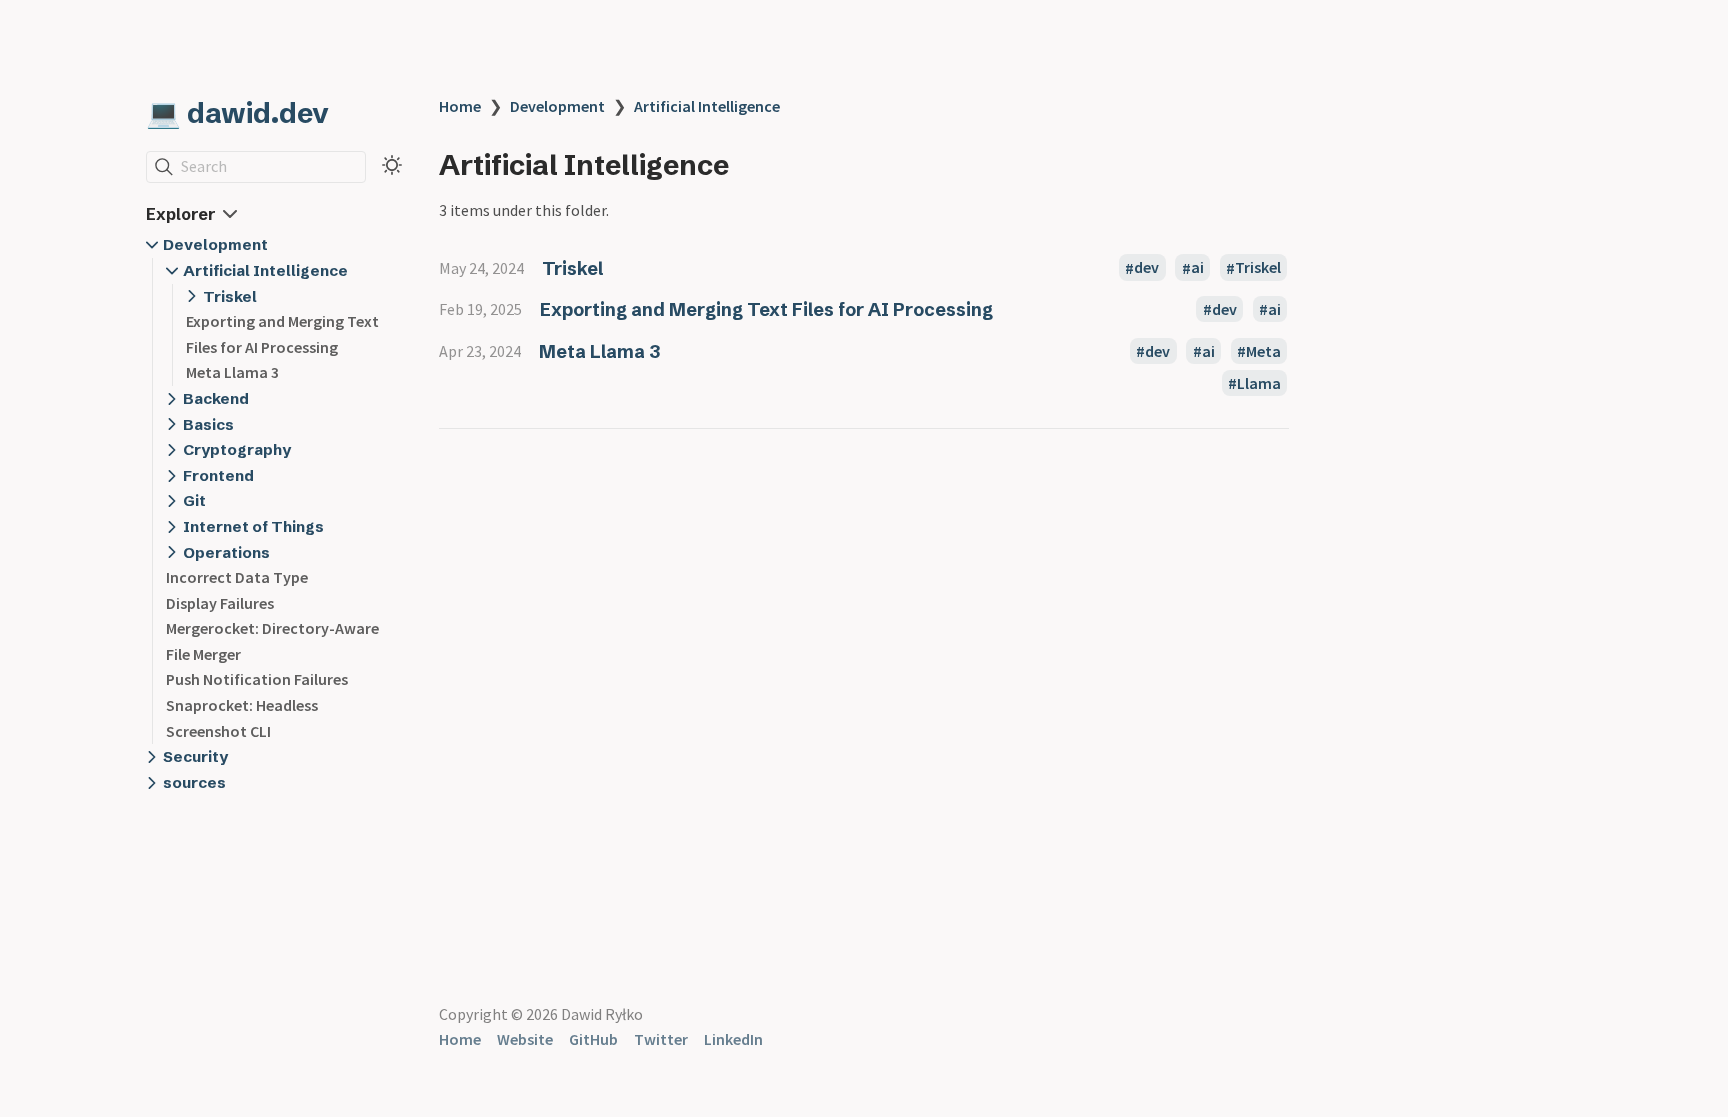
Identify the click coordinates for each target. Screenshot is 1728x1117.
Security (195, 756)
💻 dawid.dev (237, 113)
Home (460, 106)
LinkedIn (733, 1039)
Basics (208, 424)
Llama (1259, 383)
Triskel (230, 296)
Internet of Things (253, 526)
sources (194, 782)
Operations (226, 552)
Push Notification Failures (257, 679)
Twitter (661, 1039)
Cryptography (237, 449)
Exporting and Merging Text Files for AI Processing (766, 309)
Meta (1263, 351)
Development (215, 244)
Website (525, 1039)
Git (194, 500)
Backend (216, 398)
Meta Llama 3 (232, 372)
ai (1197, 268)
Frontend (218, 475)
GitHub (593, 1039)
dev (1146, 268)
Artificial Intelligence (265, 270)
